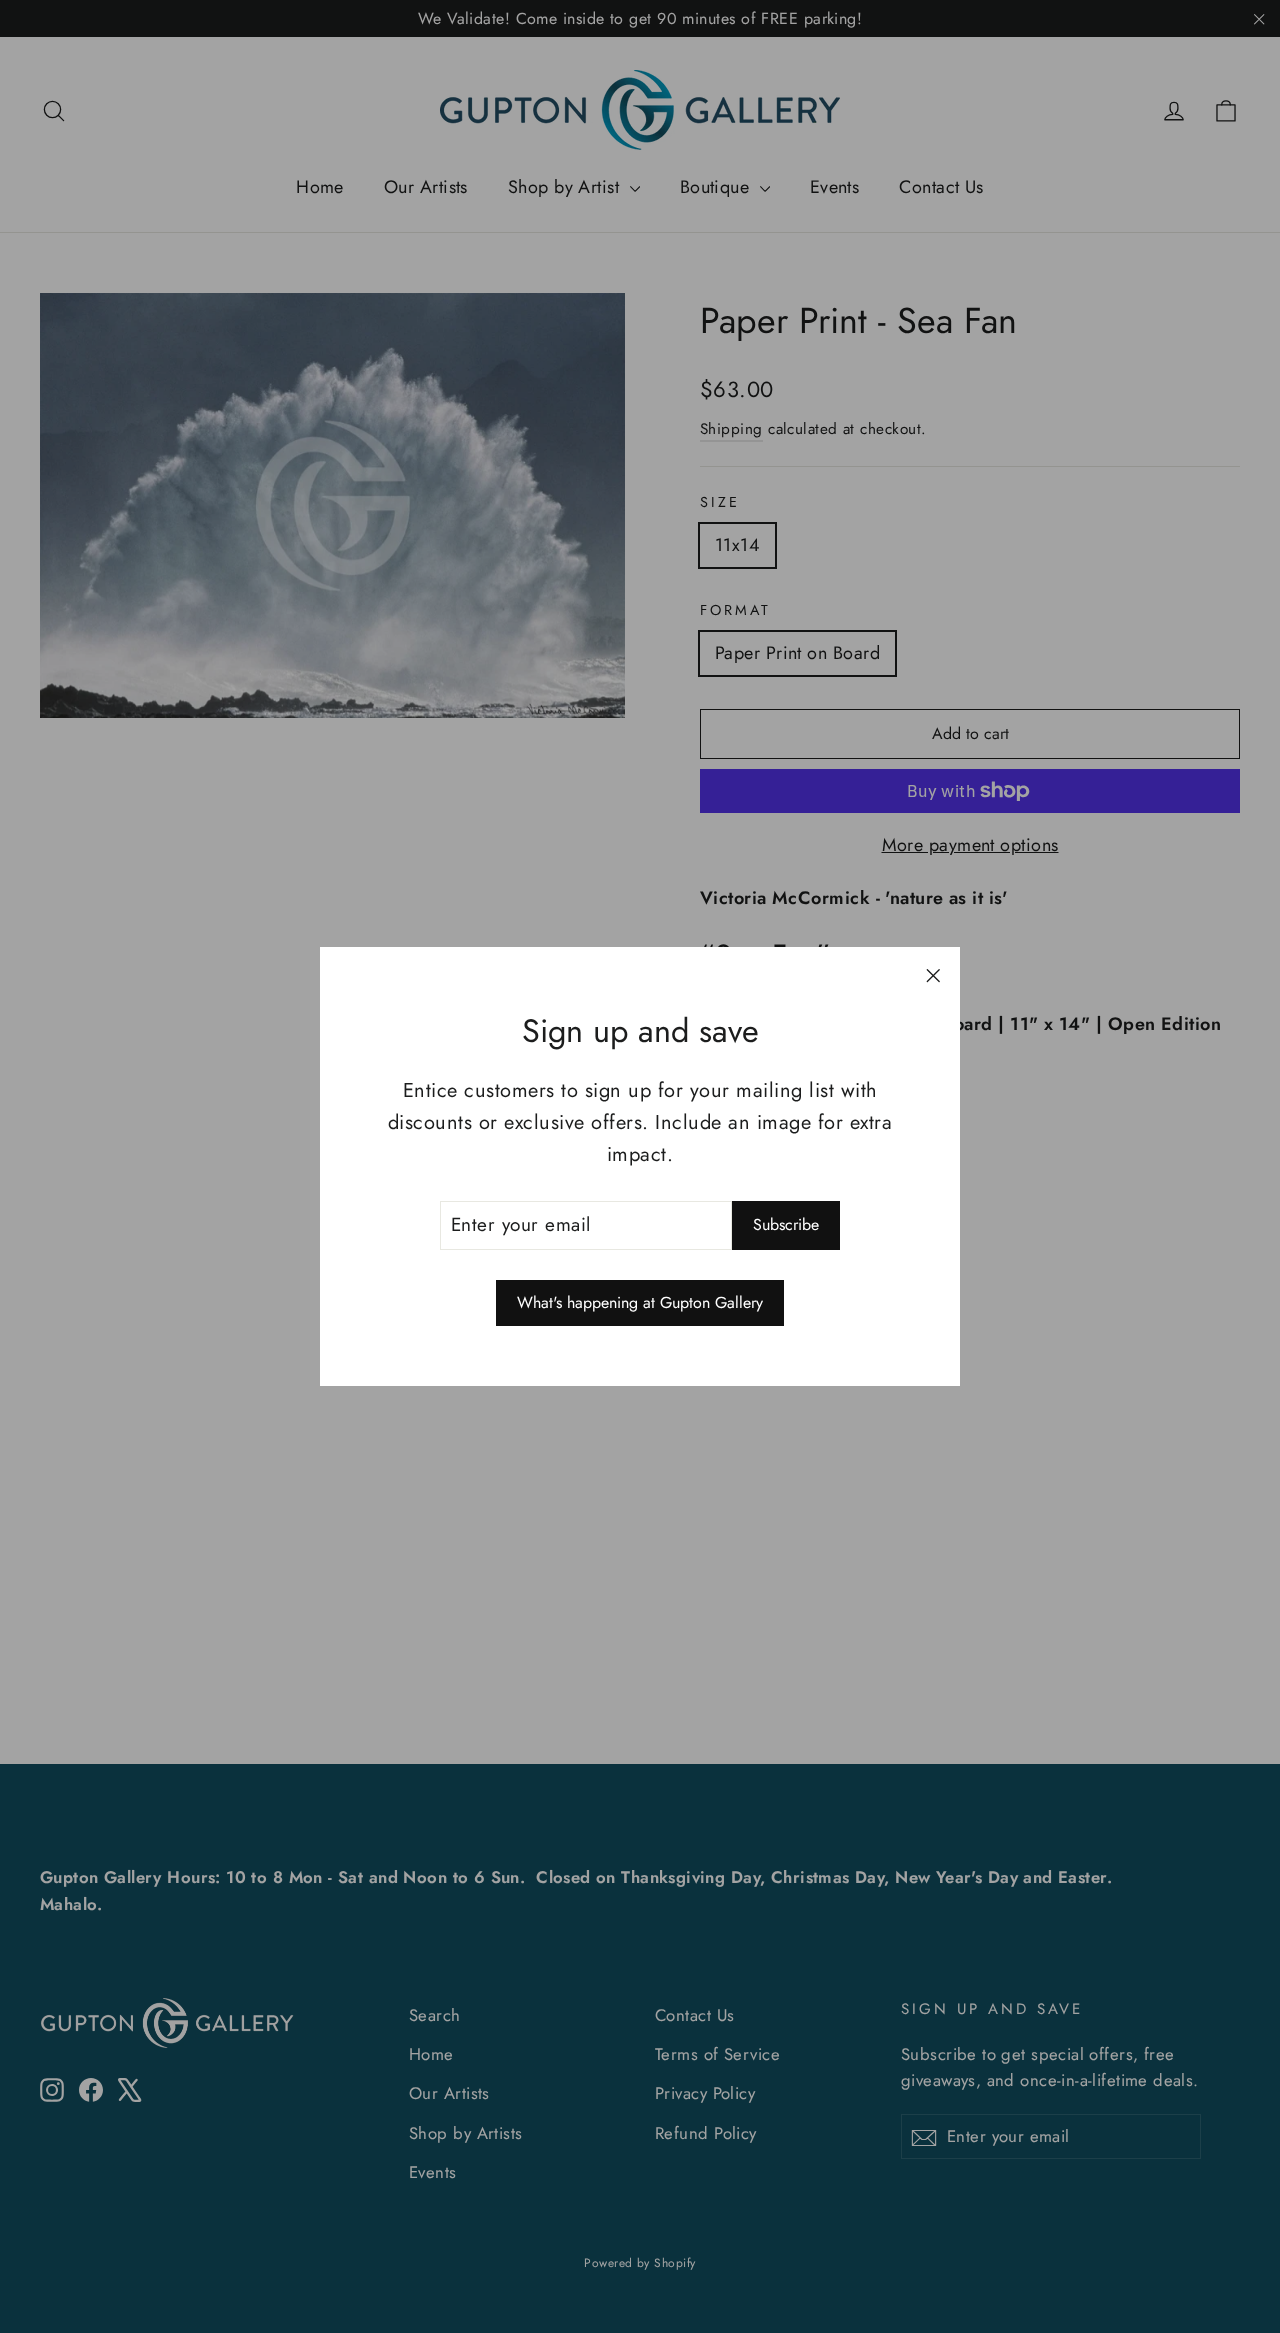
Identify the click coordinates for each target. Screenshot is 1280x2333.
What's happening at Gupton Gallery (640, 1302)
